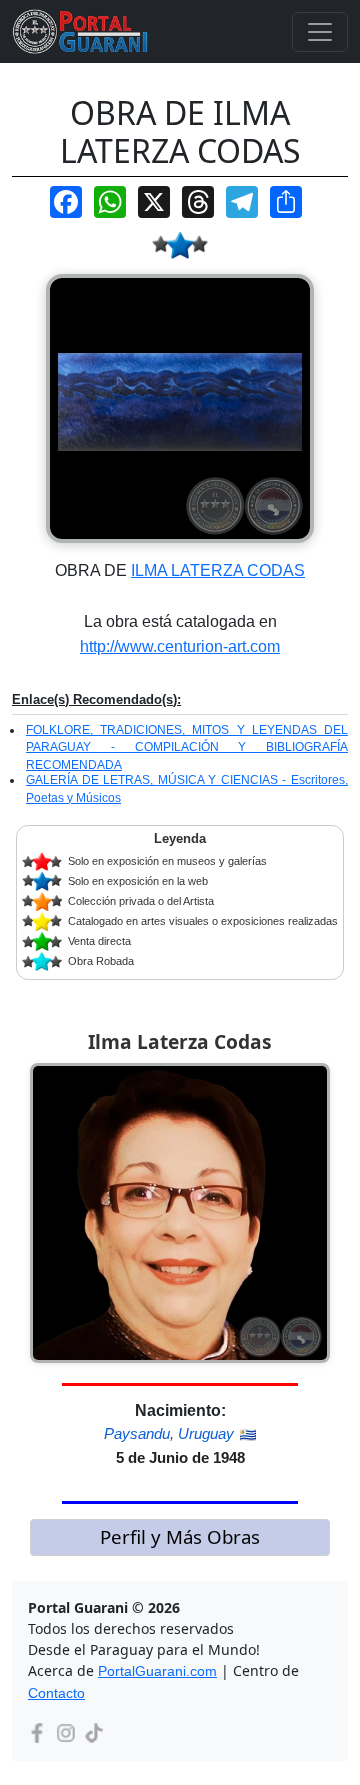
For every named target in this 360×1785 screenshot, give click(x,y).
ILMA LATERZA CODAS (218, 570)
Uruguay (206, 1433)
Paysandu (137, 1433)
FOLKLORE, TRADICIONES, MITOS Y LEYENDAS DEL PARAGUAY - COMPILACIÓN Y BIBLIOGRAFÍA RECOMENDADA (187, 747)
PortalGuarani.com (157, 1671)
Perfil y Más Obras (180, 1536)
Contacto (56, 1693)
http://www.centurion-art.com (180, 646)
